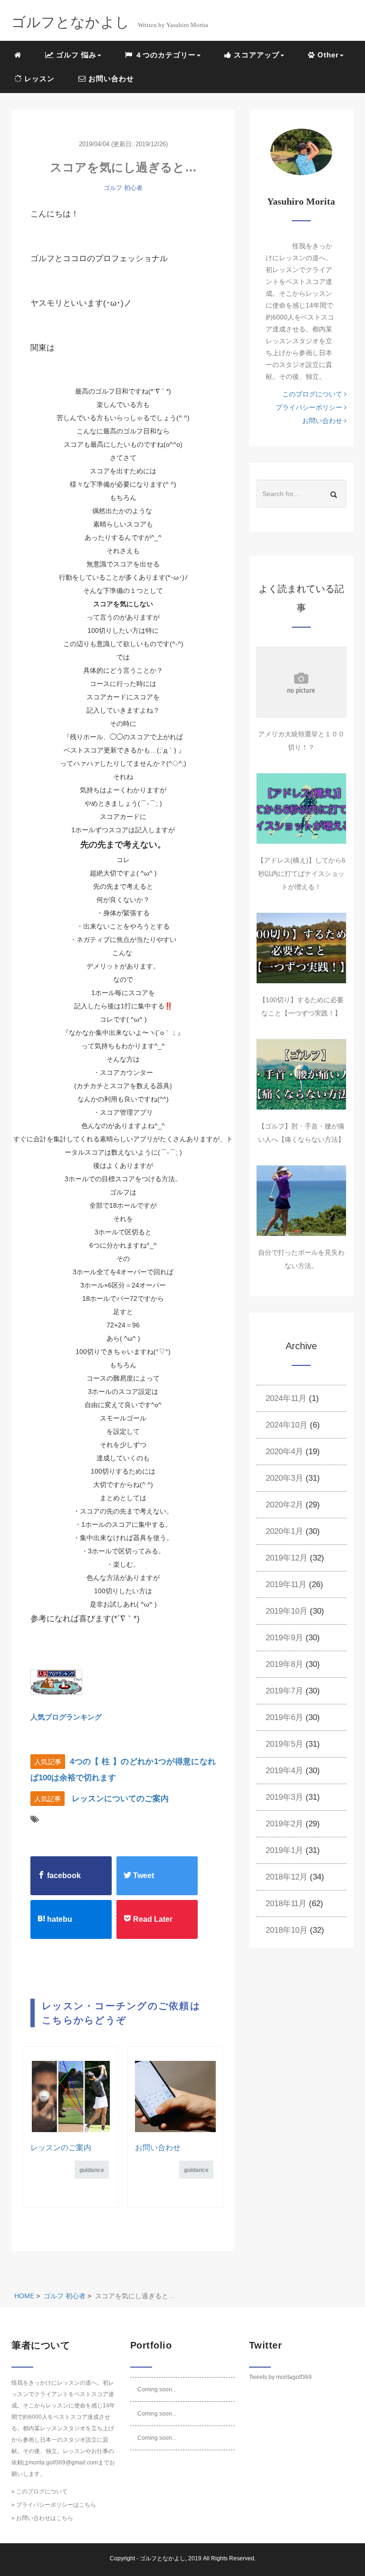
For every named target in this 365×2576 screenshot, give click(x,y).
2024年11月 (286, 1398)
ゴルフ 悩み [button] (75, 55)
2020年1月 (284, 1531)
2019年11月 (286, 1584)
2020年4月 (284, 1452)
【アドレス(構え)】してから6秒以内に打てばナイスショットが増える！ (301, 874)
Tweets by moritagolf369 (280, 2377)
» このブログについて (39, 2491)
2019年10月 (287, 1611)
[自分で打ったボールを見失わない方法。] (301, 1201)
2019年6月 (284, 1717)
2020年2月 (284, 1505)
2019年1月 (284, 1850)
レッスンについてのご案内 (120, 1799)
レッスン (38, 79)
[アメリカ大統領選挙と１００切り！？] (301, 682)
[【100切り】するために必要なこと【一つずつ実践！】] (301, 948)
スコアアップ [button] (255, 55)
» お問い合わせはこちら (42, 2518)
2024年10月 (287, 1425)
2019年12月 (287, 1558)
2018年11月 (286, 1904)
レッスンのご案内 (61, 2148)
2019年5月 (284, 1744)
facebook (63, 1876)
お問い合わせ (110, 79)
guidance (92, 2170)
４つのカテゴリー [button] (164, 55)
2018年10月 (287, 1930)
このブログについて (313, 394)
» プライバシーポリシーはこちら (54, 2505)
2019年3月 (284, 1797)
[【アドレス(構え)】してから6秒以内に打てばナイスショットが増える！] (301, 809)
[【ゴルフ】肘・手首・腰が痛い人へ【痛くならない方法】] (301, 1074)
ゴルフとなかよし (163, 2558)
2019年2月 (284, 1824)
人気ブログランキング (66, 1717)
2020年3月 (284, 1478)
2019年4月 (284, 1771)
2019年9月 (284, 1638)
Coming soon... (157, 2389)
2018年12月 (287, 1877)
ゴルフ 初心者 (123, 188)
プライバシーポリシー (310, 407)
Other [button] (327, 55)
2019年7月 (284, 1691)
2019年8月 (284, 1664)
